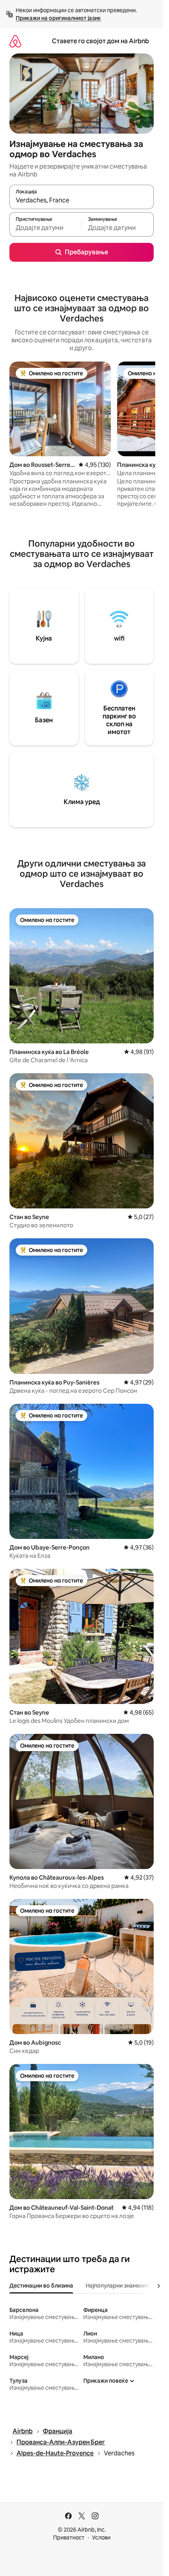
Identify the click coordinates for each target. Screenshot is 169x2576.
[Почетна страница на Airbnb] (15, 41)
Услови (101, 2537)
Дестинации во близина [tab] (41, 2286)
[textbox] (45, 228)
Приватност (69, 2537)
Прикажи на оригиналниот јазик (58, 18)
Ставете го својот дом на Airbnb (100, 41)
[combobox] (82, 200)
